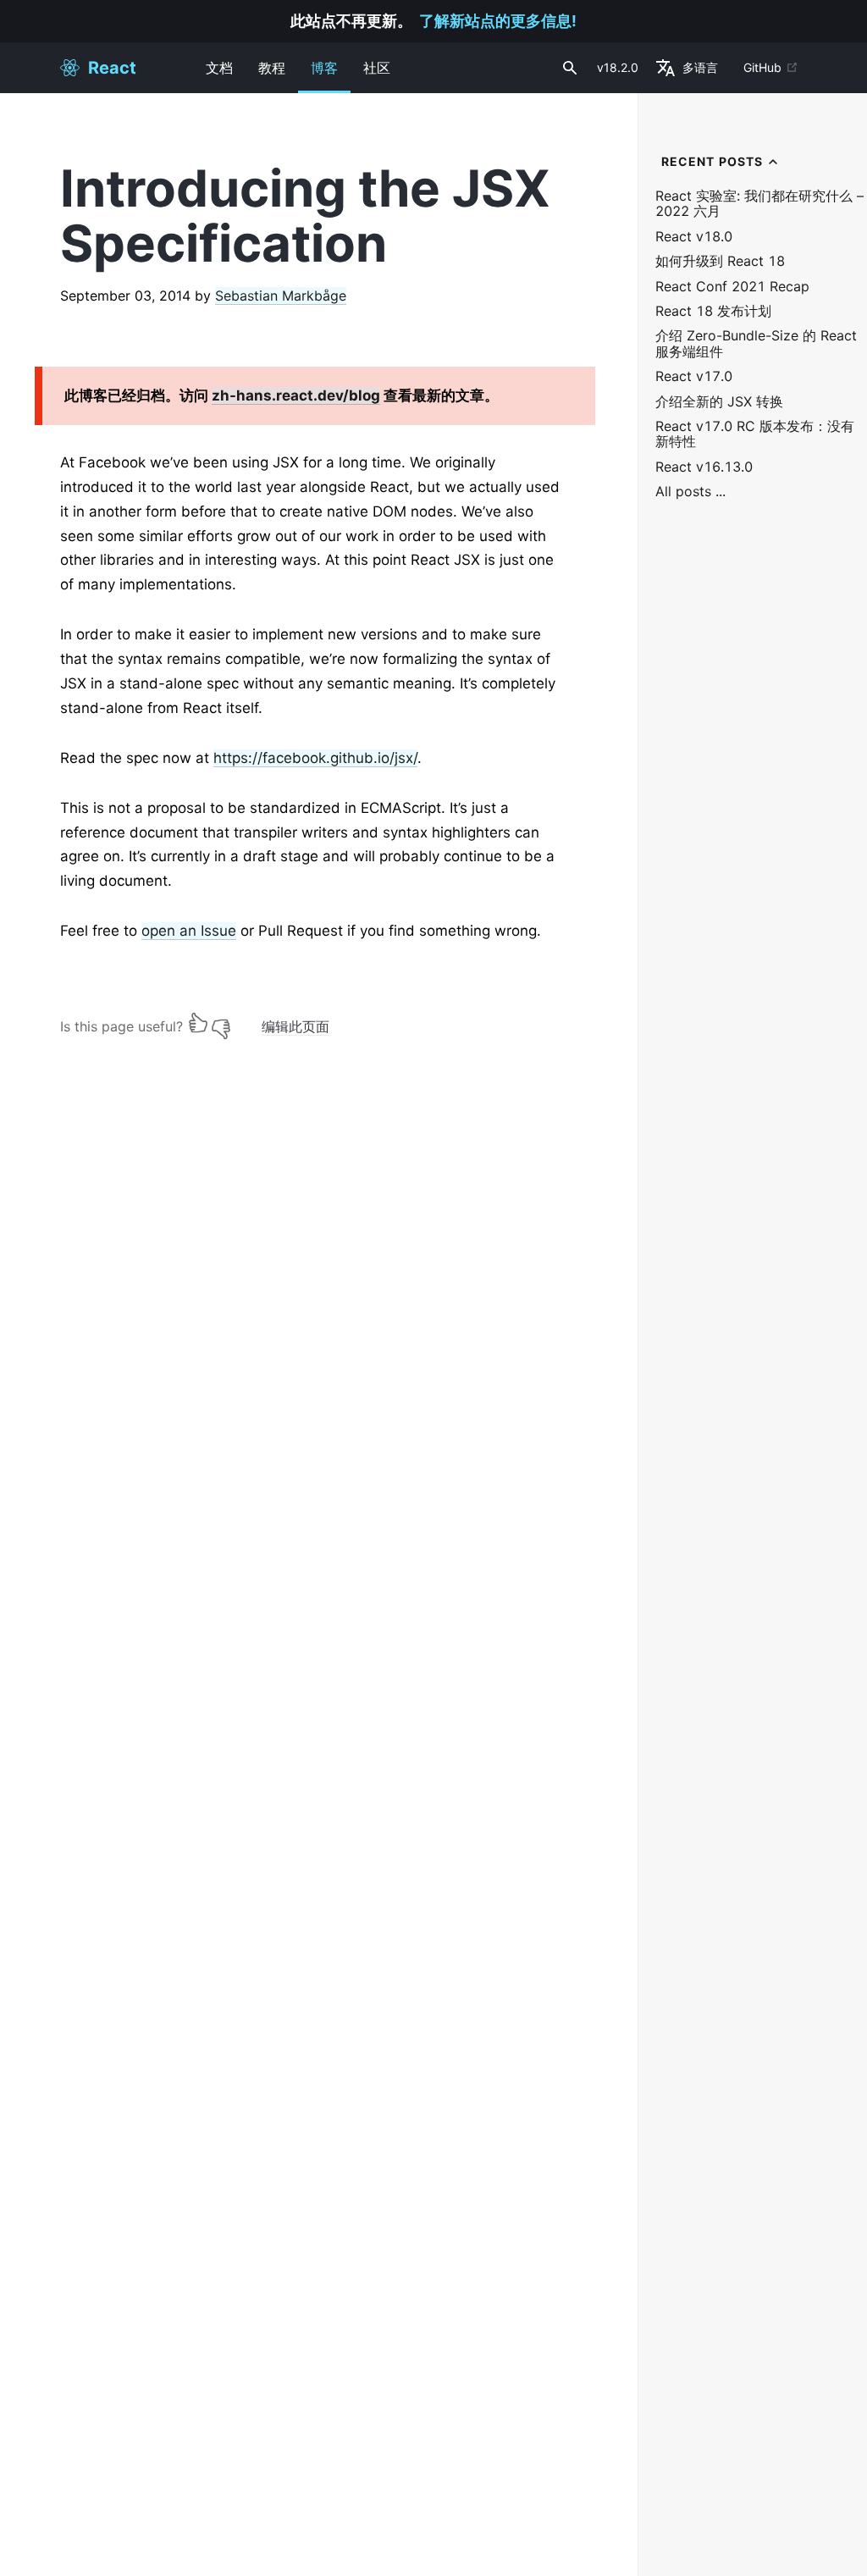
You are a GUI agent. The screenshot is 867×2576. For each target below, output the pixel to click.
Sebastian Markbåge (281, 296)
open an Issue (189, 931)
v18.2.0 (618, 67)
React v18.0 (694, 237)
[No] (221, 1023)
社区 (377, 68)
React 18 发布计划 (713, 311)
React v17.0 (694, 376)
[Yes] (198, 1023)
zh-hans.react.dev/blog (296, 395)
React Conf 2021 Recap (732, 287)
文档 (219, 68)
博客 (324, 68)
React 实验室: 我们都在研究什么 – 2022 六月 (759, 204)
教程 (272, 68)
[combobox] (568, 68)
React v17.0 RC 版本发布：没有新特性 (755, 434)
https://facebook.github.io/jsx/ (315, 758)
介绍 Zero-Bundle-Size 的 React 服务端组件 (756, 343)
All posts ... (690, 492)
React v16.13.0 (704, 467)
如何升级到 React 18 (720, 261)
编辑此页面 (295, 1026)
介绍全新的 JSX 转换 (719, 402)
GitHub (762, 67)
